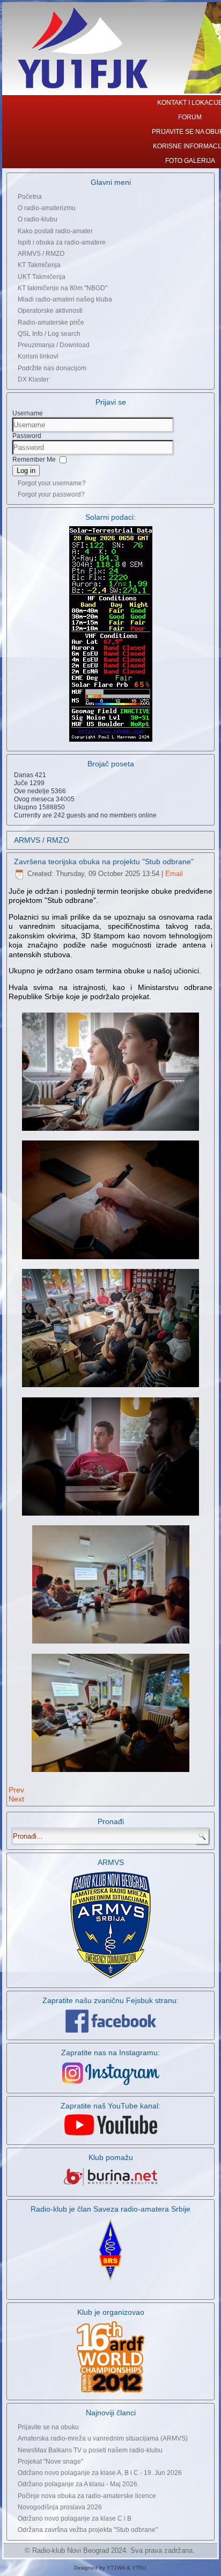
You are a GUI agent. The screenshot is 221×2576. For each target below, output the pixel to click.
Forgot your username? (52, 483)
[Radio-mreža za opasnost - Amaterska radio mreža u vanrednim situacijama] (110, 1978)
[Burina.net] (110, 2186)
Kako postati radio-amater (55, 231)
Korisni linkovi (38, 356)
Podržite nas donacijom (52, 368)
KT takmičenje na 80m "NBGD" (62, 288)
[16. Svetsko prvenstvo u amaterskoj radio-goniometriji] (110, 2357)
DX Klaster (33, 379)
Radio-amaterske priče (51, 322)
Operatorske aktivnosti (50, 311)
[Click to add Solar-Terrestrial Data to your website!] (111, 741)
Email (174, 874)
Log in (26, 471)
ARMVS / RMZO (41, 254)
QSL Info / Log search (49, 334)
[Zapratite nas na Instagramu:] (110, 2074)
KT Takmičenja (39, 265)
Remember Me (34, 460)
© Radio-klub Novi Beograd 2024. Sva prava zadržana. (110, 2550)
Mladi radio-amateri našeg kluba (65, 299)
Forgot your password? (51, 494)
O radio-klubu (38, 219)
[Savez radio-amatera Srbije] (110, 2281)
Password (27, 436)
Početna (30, 197)
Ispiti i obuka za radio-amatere (62, 242)
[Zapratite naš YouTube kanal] (111, 2135)
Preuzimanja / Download (54, 345)
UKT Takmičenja (42, 277)
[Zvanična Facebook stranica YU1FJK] (110, 2021)
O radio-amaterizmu (47, 208)
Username (28, 413)
